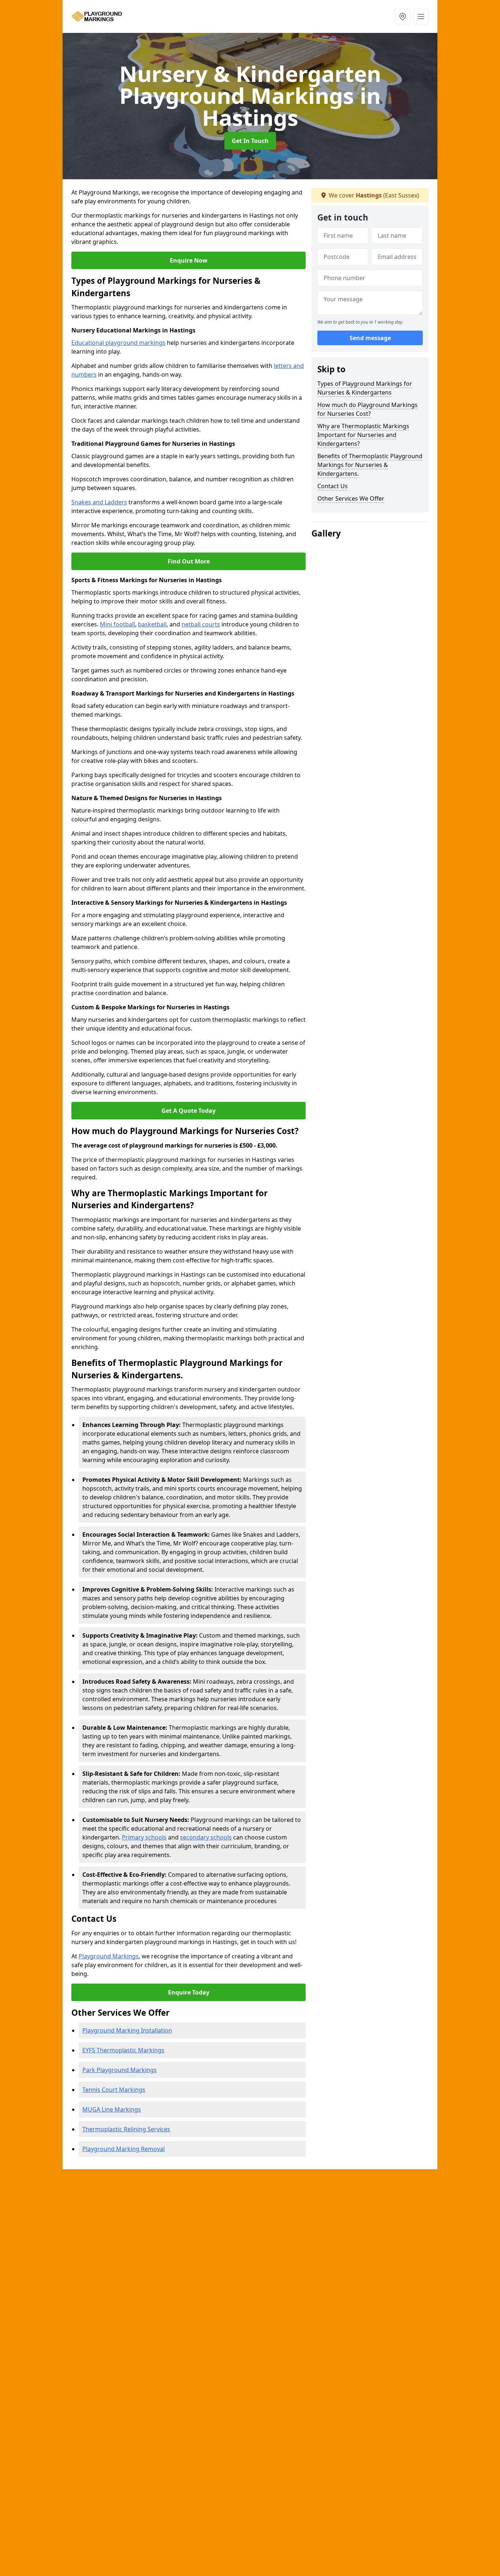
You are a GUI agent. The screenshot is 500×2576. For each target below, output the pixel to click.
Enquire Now (189, 260)
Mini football (117, 624)
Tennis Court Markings (114, 2090)
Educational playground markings (118, 343)
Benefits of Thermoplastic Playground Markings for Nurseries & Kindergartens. (370, 465)
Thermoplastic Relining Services (126, 2129)
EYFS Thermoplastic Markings (123, 2050)
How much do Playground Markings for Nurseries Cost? (367, 409)
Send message (370, 338)
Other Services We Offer (351, 498)
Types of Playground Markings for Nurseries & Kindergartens (365, 388)
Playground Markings (109, 1956)
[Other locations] (403, 16)
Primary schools (144, 1837)
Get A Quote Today (189, 1111)
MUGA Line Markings (112, 2109)
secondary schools (206, 1837)
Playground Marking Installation (127, 2030)
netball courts (201, 624)
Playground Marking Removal (124, 2149)
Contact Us (333, 486)
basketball (152, 624)
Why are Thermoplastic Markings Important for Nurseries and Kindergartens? (363, 435)
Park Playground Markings (120, 2070)
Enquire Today (189, 1992)
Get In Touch (250, 141)
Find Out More (189, 561)
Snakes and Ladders (99, 502)
